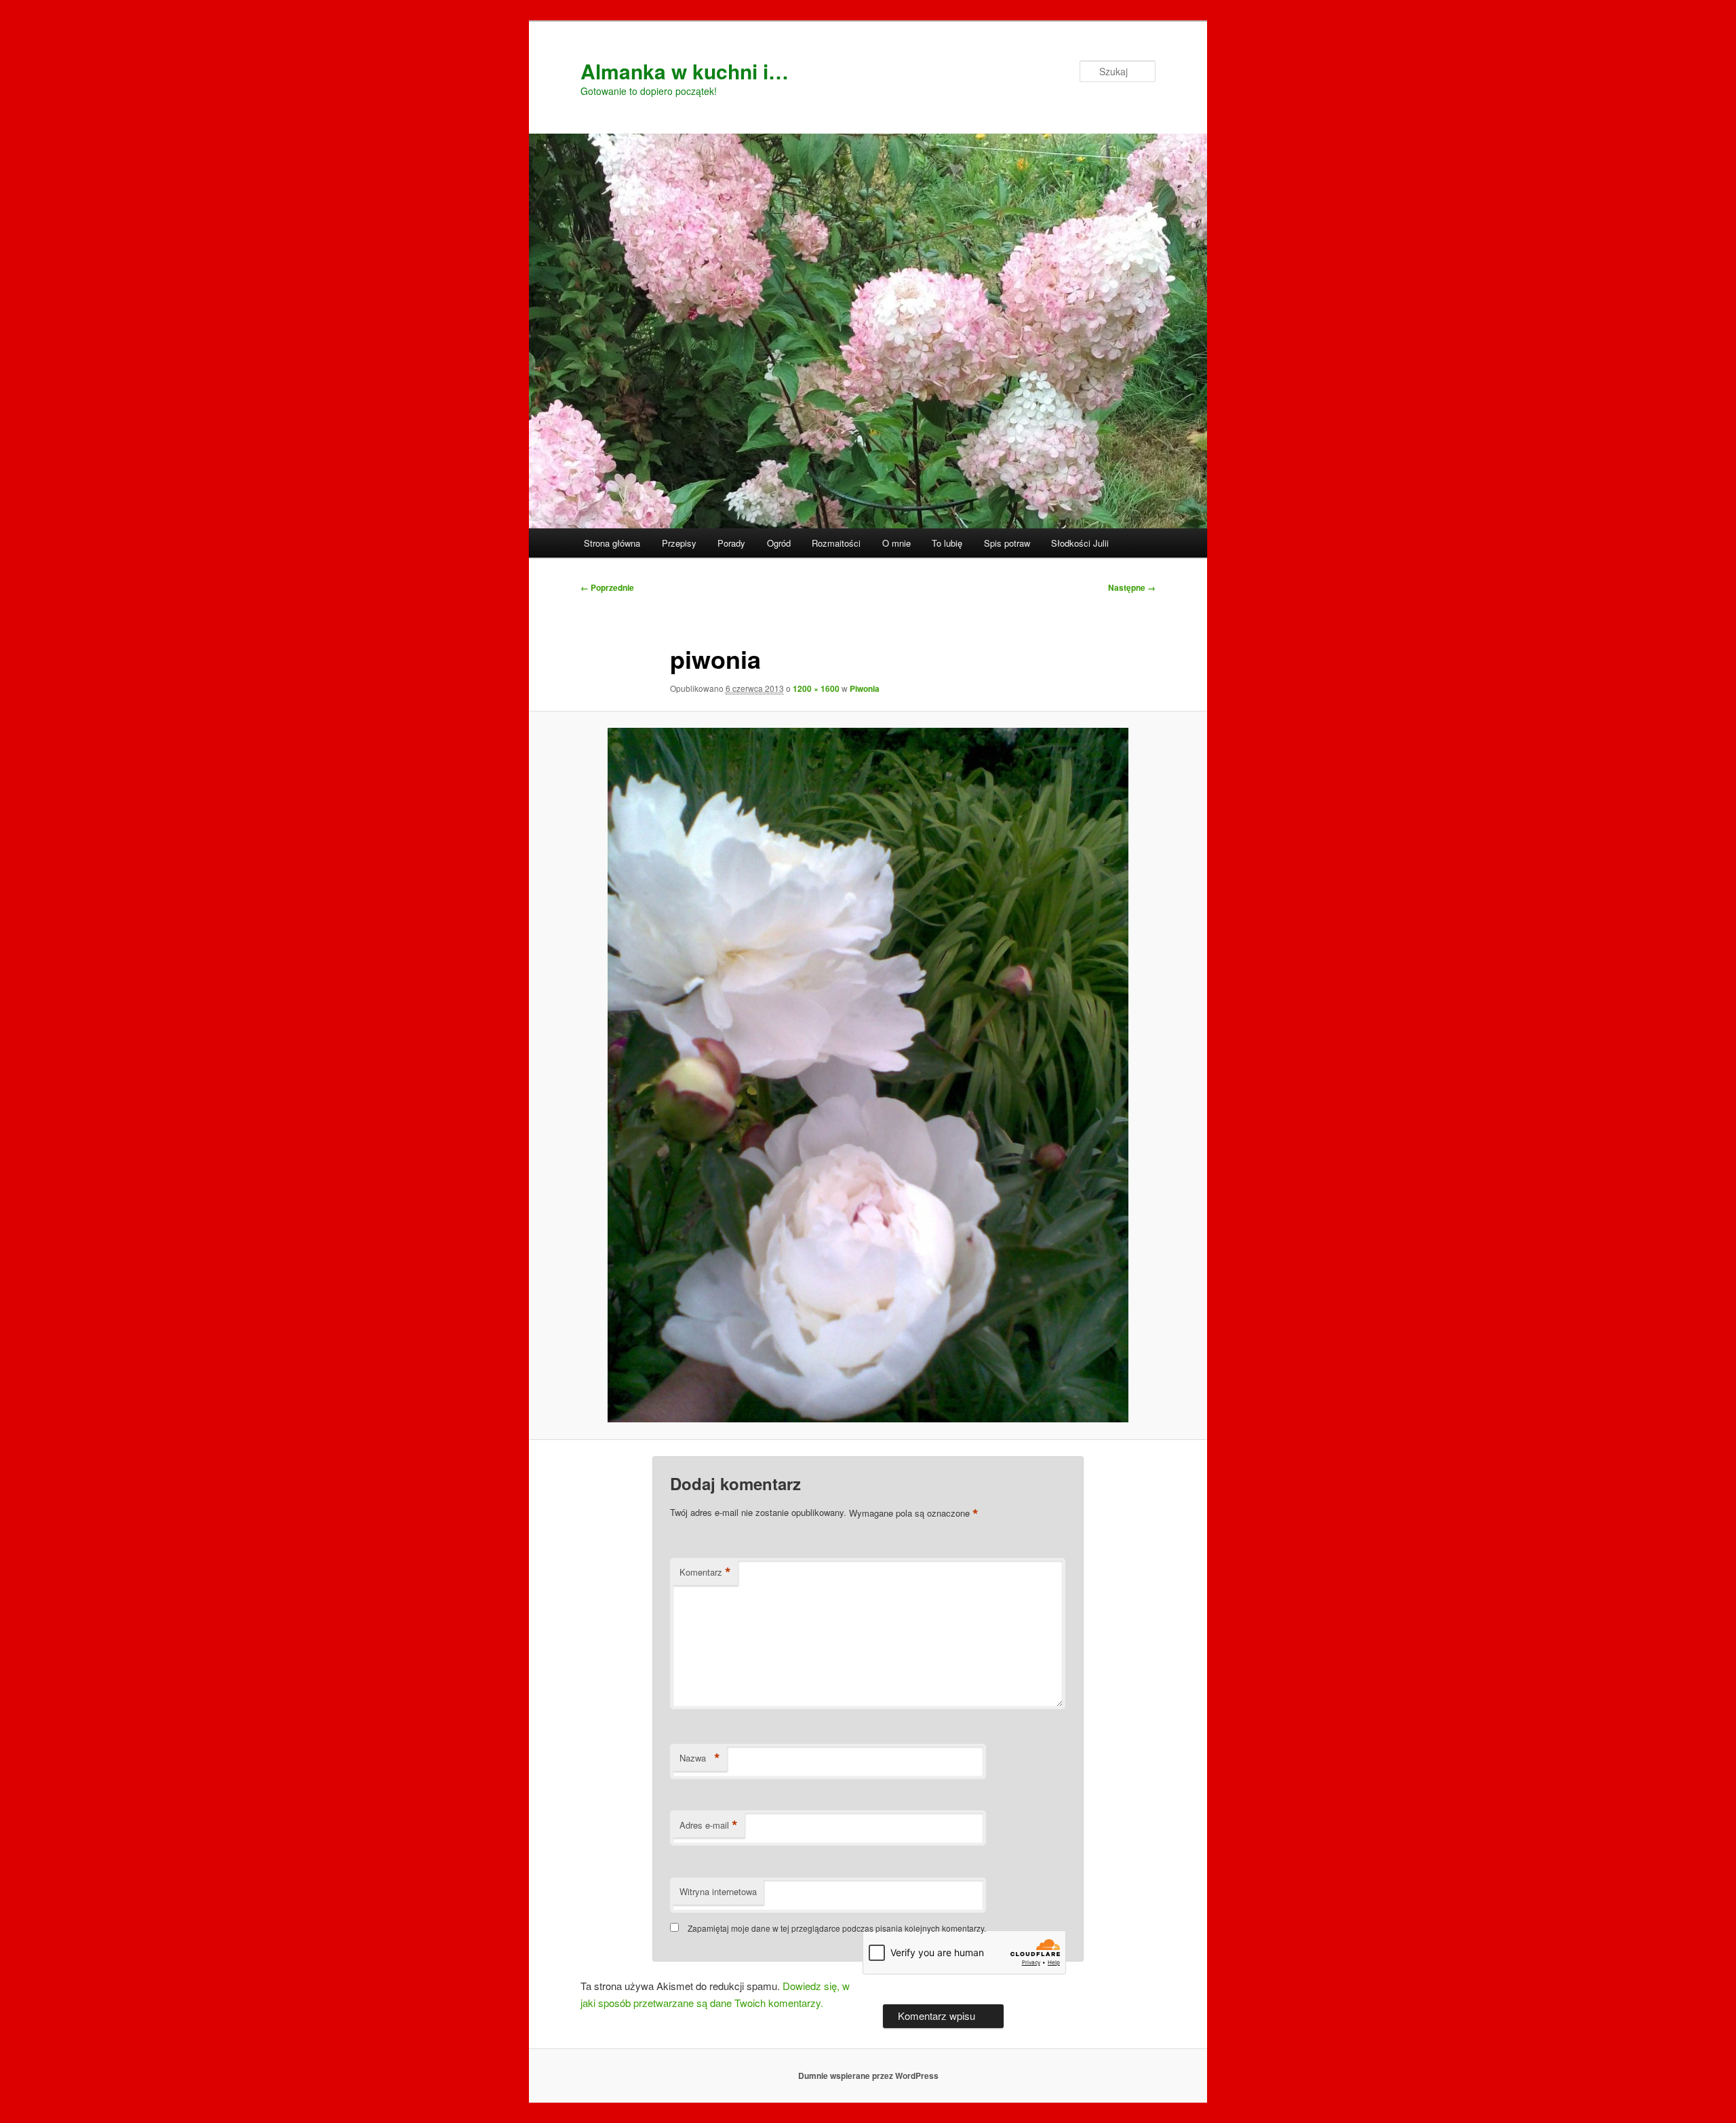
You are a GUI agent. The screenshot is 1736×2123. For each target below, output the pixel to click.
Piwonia (865, 688)
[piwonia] (868, 1075)
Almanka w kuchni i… (685, 71)
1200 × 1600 (816, 688)
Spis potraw (1007, 543)
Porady (731, 543)
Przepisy (679, 543)
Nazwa (700, 1758)
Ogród (779, 543)
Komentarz (705, 1572)
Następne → (1132, 587)
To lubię (947, 543)
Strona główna (612, 543)
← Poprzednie (607, 587)
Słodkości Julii (1080, 543)
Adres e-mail (709, 1825)
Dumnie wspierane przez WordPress (868, 2076)
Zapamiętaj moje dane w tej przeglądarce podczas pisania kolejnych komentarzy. (837, 1928)
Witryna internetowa (718, 1891)
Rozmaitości (836, 543)
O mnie (896, 543)
